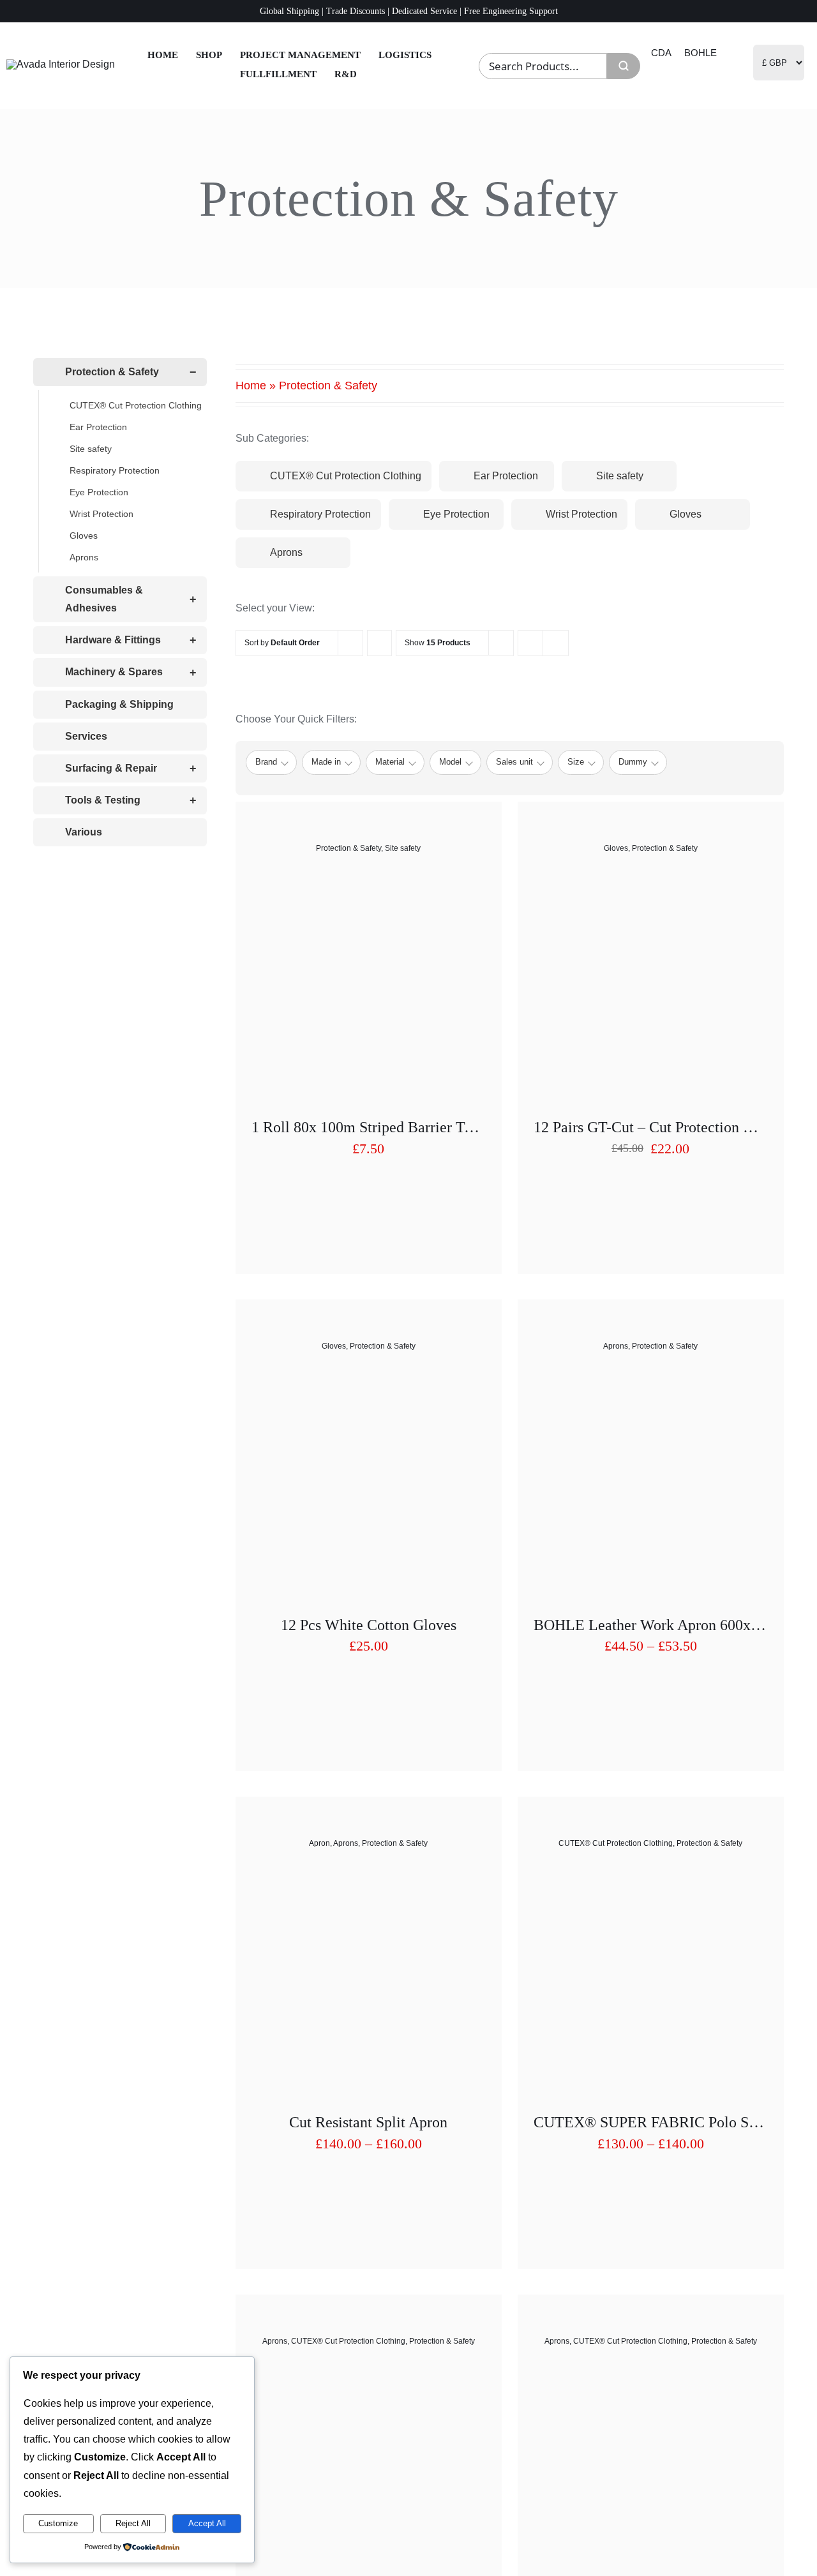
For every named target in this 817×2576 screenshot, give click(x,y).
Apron (319, 1843)
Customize (58, 2523)
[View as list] (556, 643)
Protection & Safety (349, 848)
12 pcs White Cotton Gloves (369, 1625)
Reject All (133, 2523)
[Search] (624, 66)
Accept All (207, 2523)
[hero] (61, 64)
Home (251, 386)
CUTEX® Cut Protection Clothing (616, 1843)
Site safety (403, 848)
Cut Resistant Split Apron (368, 2122)
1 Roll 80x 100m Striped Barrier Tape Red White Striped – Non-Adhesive (481, 1127)
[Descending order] (379, 643)
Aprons (616, 1346)
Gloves (616, 848)
